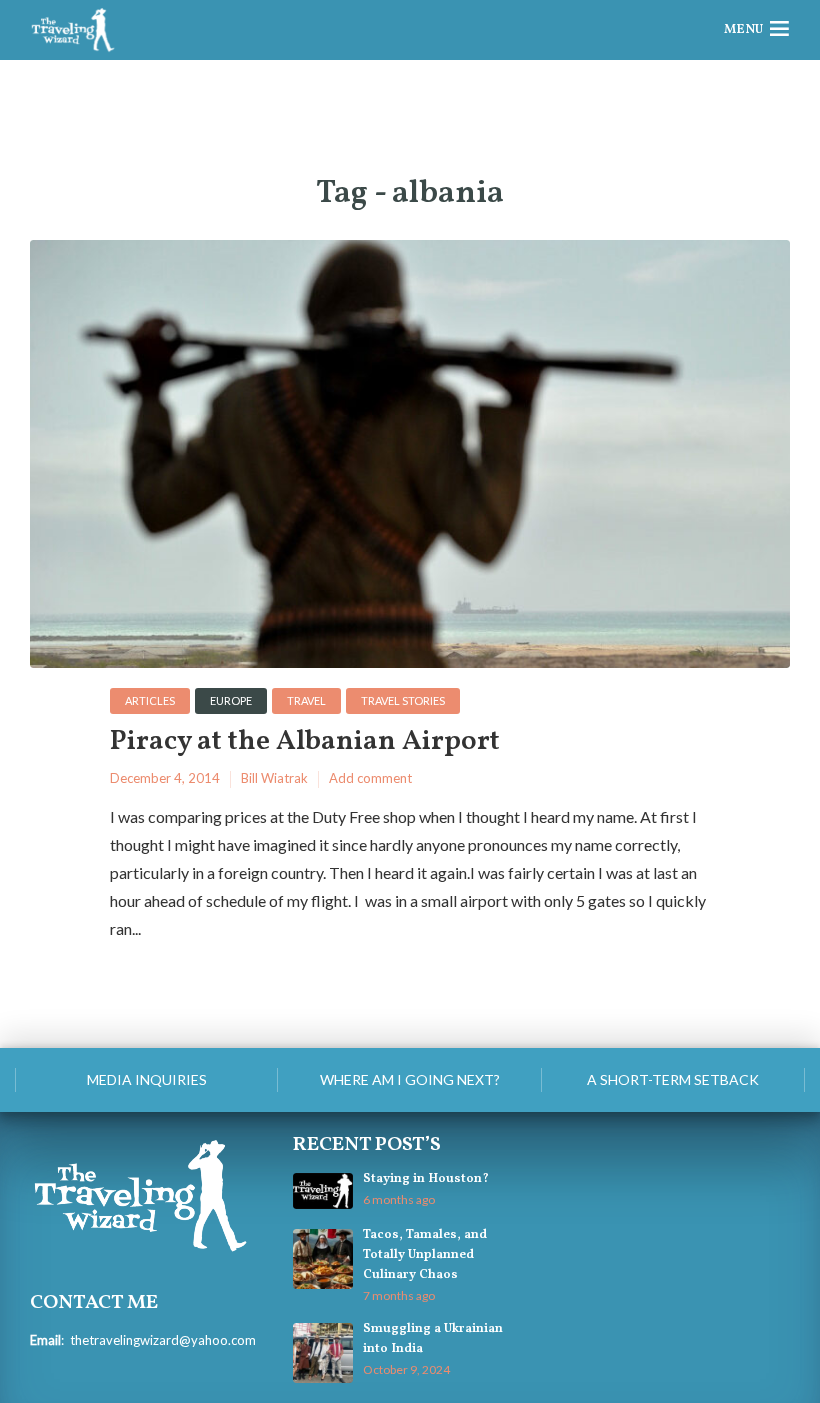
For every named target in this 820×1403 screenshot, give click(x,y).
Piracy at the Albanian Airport (305, 742)
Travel (306, 700)
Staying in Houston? (426, 1179)
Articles (150, 700)
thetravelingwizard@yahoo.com (163, 1340)
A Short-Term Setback (673, 1079)
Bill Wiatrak (274, 778)
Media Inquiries (147, 1079)
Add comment (370, 778)
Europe (231, 700)
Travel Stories (403, 700)
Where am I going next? (410, 1079)
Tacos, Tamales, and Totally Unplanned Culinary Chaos (425, 1255)
